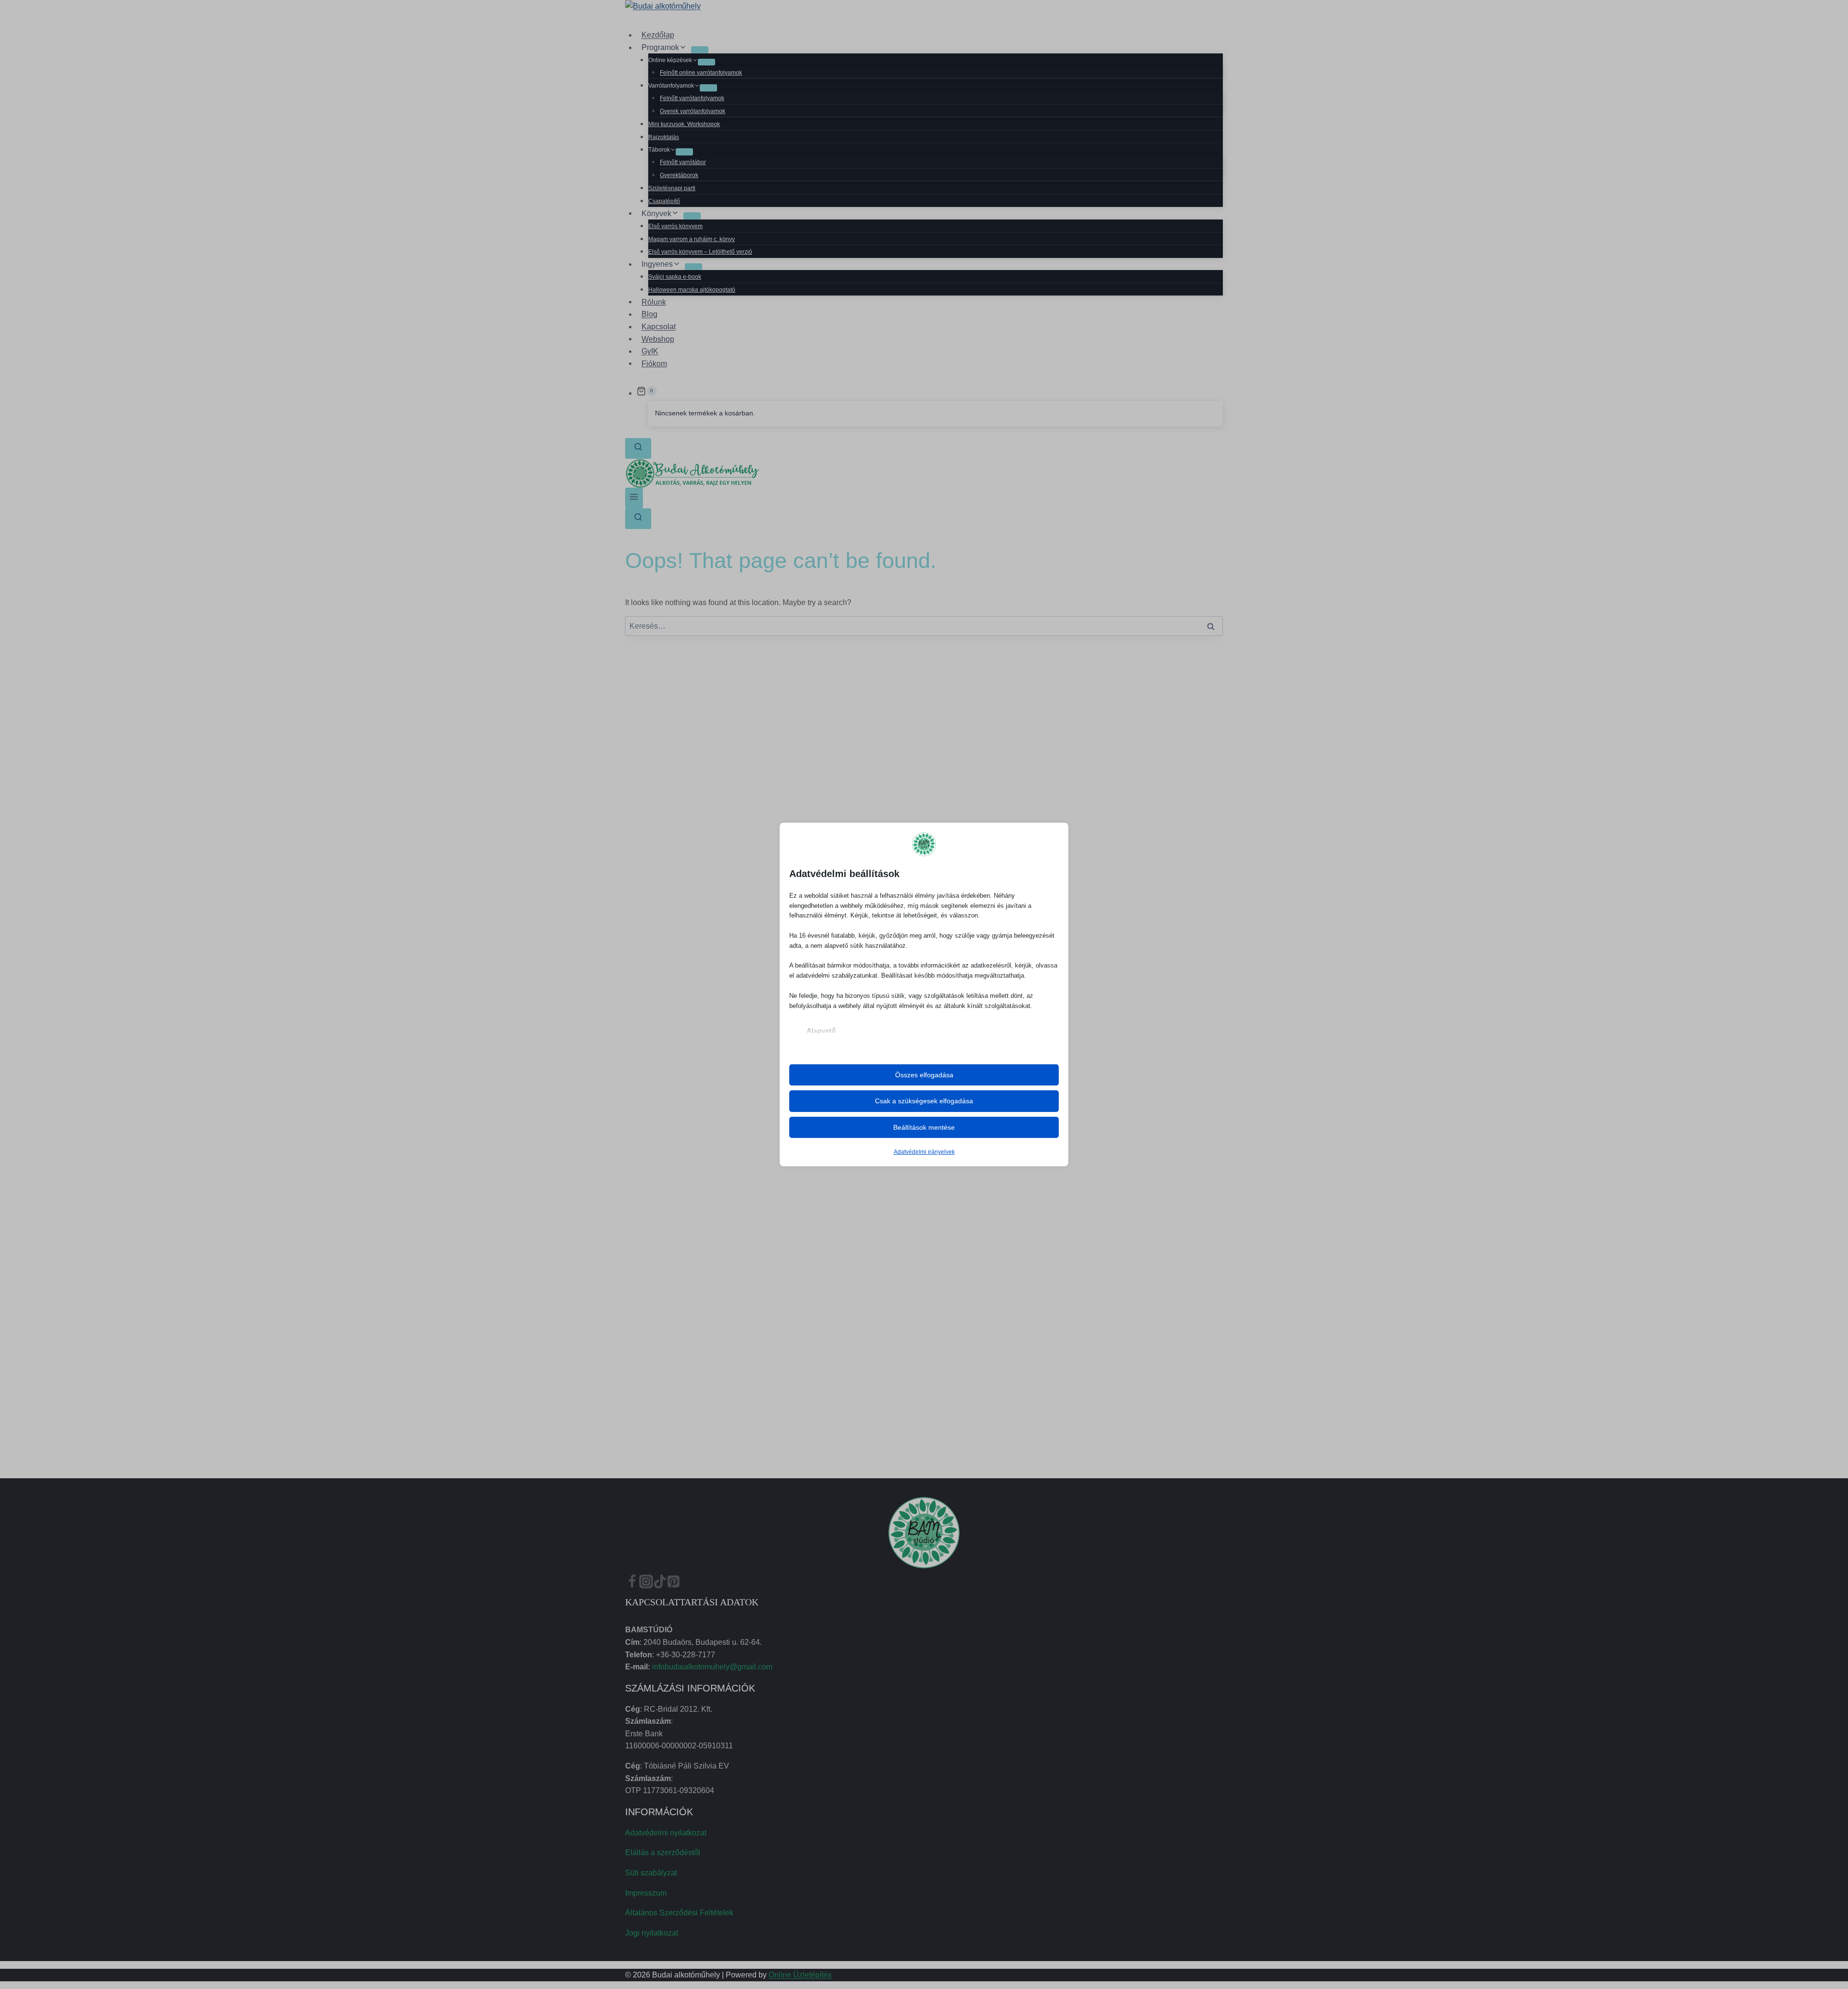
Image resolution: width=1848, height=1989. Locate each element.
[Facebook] (632, 1584)
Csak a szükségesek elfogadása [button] (924, 1101)
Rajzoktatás (664, 137)
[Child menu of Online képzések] (706, 62)
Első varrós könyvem (675, 226)
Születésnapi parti (672, 188)
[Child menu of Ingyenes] (693, 267)
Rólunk (654, 302)
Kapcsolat (659, 327)
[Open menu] (634, 498)
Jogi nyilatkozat (652, 1933)
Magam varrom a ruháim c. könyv (692, 239)
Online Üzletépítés (800, 1975)
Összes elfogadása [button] (924, 1075)
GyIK (650, 351)
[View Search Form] (638, 448)
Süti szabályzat (651, 1873)
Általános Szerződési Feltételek (679, 1913)
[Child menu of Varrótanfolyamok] (708, 88)
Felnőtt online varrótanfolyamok (701, 73)
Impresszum (646, 1893)
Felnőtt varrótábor (683, 162)
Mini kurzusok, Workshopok (684, 124)
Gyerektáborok (679, 175)
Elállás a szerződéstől (663, 1853)
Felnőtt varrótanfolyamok (692, 98)
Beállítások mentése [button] (924, 1127)
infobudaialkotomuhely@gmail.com (712, 1667)
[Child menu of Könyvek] (692, 216)
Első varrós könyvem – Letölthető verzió (700, 252)
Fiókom (654, 363)
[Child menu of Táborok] (684, 152)
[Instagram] (646, 1584)
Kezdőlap (658, 35)
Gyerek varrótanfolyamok (693, 111)
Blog (649, 314)
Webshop (658, 339)
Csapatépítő (664, 201)
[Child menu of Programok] (700, 50)
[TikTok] (660, 1584)
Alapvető (821, 1031)
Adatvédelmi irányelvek (924, 1152)
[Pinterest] (674, 1584)
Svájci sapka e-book (675, 277)
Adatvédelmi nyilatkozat (666, 1833)
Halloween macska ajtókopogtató (692, 290)
